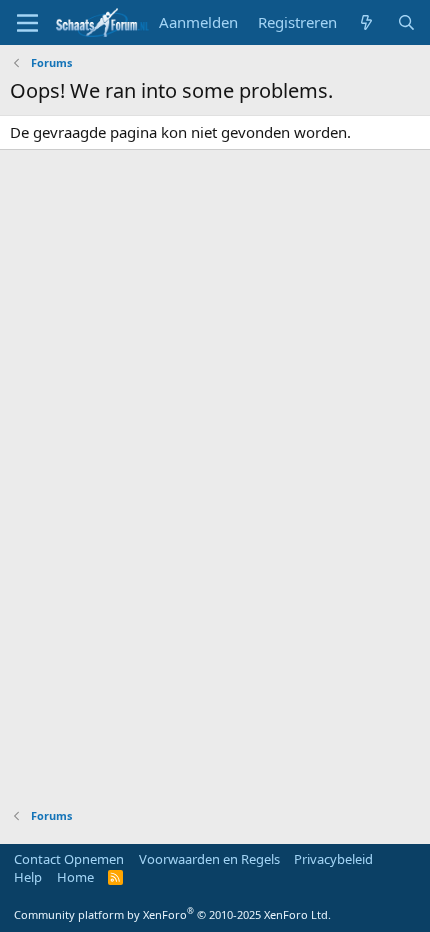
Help (28, 877)
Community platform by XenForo (172, 914)
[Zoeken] (406, 22)
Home (75, 877)
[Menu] (27, 23)
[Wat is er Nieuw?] (366, 22)
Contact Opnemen (69, 859)
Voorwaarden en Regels (209, 859)
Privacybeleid (333, 859)
